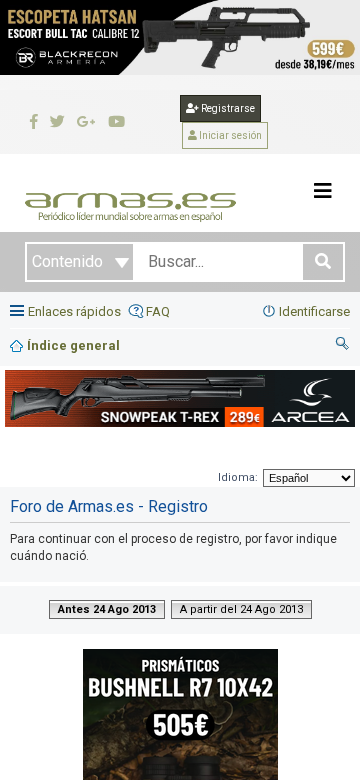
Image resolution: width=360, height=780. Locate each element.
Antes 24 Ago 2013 (107, 609)
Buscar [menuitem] (343, 346)
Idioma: (238, 477)
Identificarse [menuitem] (314, 311)
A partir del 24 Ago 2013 (241, 609)
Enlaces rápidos (74, 311)
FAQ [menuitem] (158, 311)
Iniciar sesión (229, 135)
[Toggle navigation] (323, 191)
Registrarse (227, 108)
